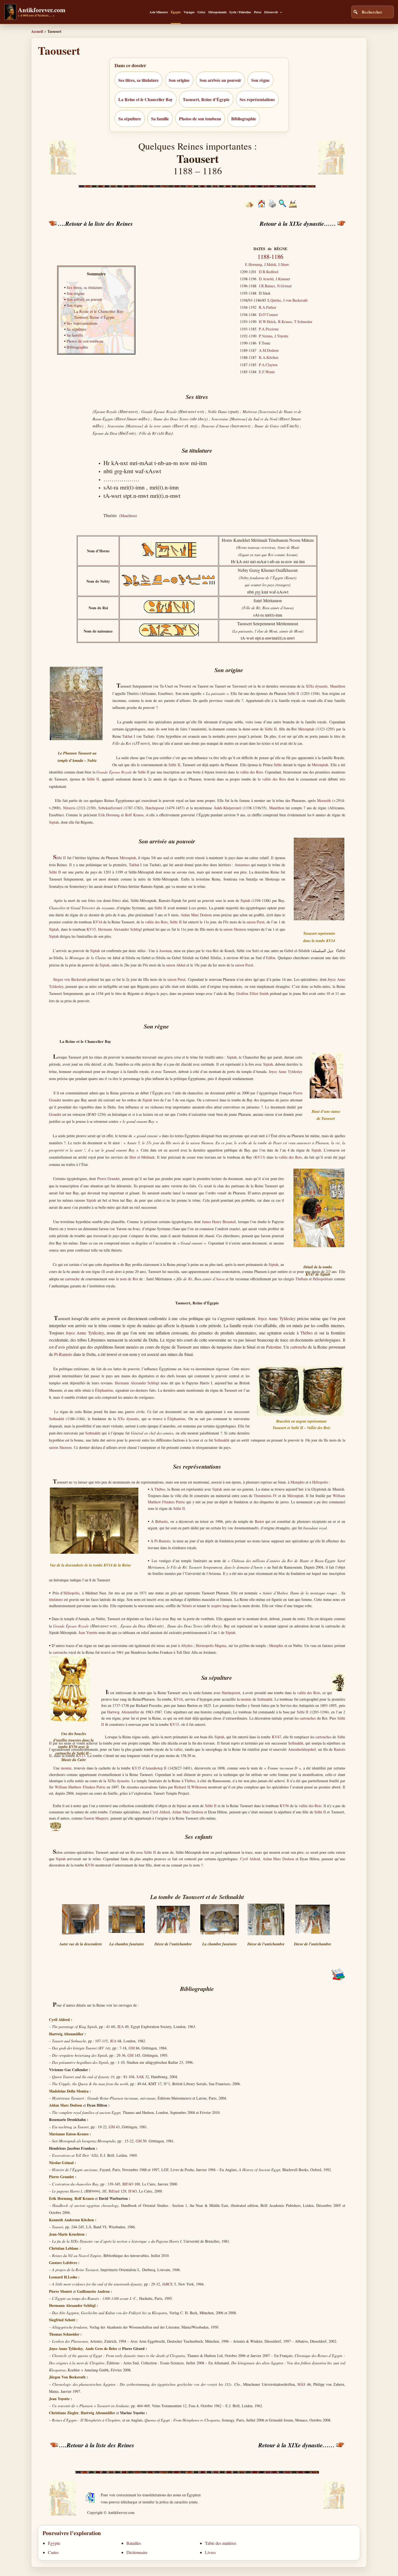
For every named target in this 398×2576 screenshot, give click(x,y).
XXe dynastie (128, 1419)
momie (246, 1699)
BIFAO (128, 2184)
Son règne (260, 80)
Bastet (259, 1521)
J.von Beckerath (295, 300)
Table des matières (221, 2543)
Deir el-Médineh (142, 1157)
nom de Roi (129, 1279)
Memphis (298, 1482)
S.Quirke (274, 300)
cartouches (308, 1718)
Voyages (189, 12)
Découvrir (271, 12)
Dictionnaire (137, 2552)
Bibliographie (244, 119)
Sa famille (160, 119)
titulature (56, 1599)
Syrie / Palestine (240, 12)
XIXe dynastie (317, 686)
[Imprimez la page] (272, 206)
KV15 (91, 929)
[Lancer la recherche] (355, 12)
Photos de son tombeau (200, 119)
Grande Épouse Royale (71, 1626)
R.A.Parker (267, 307)
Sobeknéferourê (110, 808)
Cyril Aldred (160, 1812)
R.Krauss (285, 322)
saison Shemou (235, 929)
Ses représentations (257, 99)
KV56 (284, 1806)
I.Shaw (284, 264)
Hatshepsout (231, 1693)
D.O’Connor (268, 315)
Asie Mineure (159, 12)
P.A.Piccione (269, 329)
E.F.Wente (267, 372)
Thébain (302, 1279)
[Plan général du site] (283, 206)
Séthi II (293, 693)
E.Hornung (254, 264)
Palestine (274, 1347)
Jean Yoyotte (88, 1632)
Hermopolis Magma (211, 1645)
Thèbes (306, 1333)
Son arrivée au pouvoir (220, 80)
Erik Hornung (109, 815)
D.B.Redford (269, 272)
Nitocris (69, 808)
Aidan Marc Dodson (196, 915)
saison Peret (255, 922)
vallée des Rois (251, 772)
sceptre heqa (220, 1606)
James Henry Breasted (219, 1222)
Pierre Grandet (109, 1179)
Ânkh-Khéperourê (227, 808)
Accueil (37, 31)
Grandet (55, 1114)
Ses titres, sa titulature (138, 80)
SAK (140, 2077)
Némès (187, 1606)
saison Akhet (176, 965)
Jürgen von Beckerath (70, 979)
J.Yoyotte (281, 336)
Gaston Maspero (96, 1818)
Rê (190, 1279)
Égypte (176, 12)
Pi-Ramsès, (163, 1541)
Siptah (54, 822)
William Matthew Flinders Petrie (80, 1787)
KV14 (97, 922)
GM (132, 2048)
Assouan (165, 951)
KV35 (136, 1768)
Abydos (187, 1645)
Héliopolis (320, 1482)
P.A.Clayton (268, 365)
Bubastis (162, 1521)
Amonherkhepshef (302, 1749)
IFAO (133, 2191)
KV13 (259, 1157)
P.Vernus (266, 336)
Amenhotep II (156, 1768)
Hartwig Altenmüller (123, 1712)
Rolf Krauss (134, 815)
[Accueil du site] (261, 206)
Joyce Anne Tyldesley (286, 1071)
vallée (178, 1749)
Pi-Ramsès (63, 1354)
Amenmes (242, 865)
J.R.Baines (267, 286)
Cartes (53, 2552)
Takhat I (129, 736)
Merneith (324, 800)
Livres (210, 2552)
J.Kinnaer (283, 279)
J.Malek (270, 264)
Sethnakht (57, 1419)
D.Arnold (266, 279)
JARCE (168, 2284)
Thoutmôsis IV (265, 1496)
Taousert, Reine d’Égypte (206, 99)
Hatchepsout (155, 808)
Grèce (201, 12)
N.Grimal (284, 286)
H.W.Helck (267, 322)
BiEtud (114, 2191)
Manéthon (128, 516)
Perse (258, 12)
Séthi (278, 765)
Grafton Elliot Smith (252, 993)
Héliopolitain (323, 1279)
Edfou (271, 958)
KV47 (276, 1737)
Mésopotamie (217, 12)
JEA (120, 2027)
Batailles (134, 2543)
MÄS (301, 2384)
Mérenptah (306, 729)
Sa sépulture (130, 119)
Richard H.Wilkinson (190, 1787)
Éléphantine (104, 1390)
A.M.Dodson (269, 350)
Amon (220, 1279)
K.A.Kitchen (269, 357)
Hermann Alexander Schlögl (120, 929)
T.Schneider (303, 322)
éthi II (59, 858)
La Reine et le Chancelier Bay (146, 99)
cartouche (72, 1279)
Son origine (179, 80)
